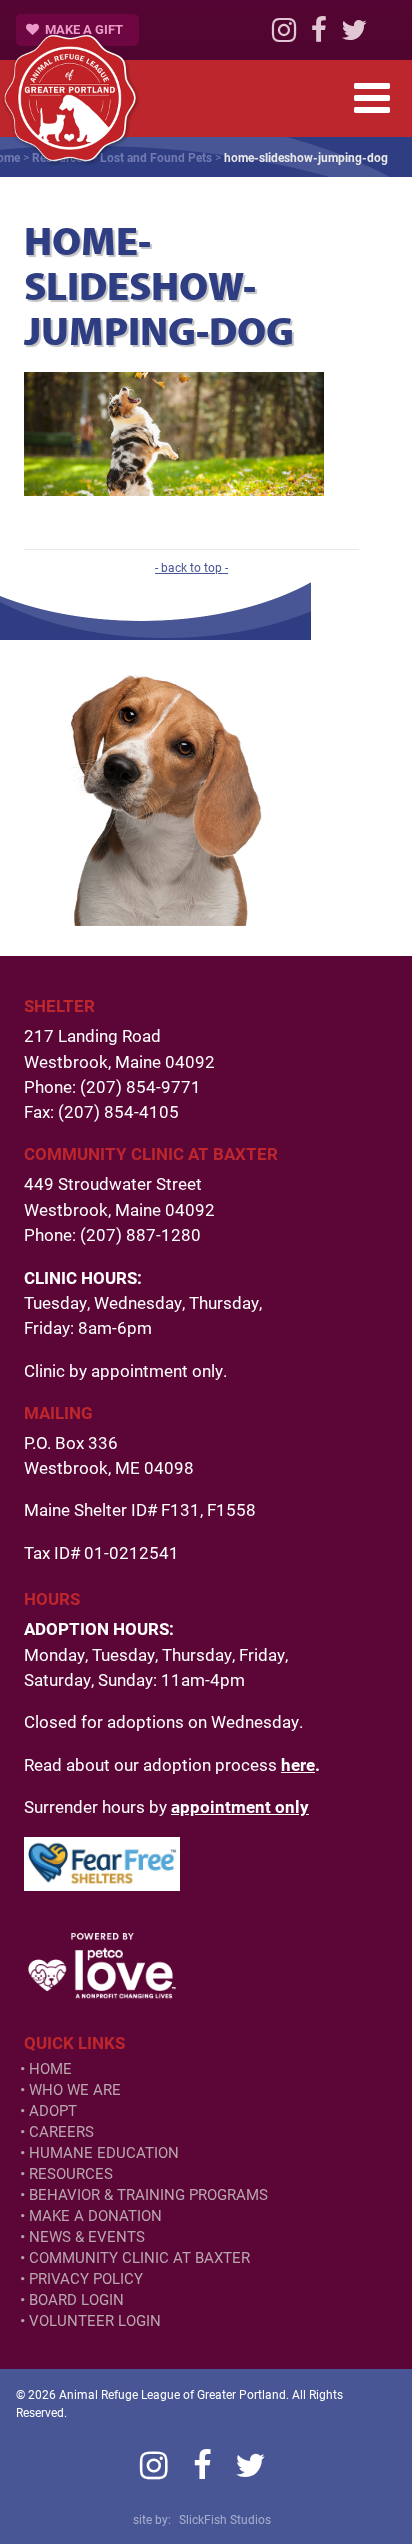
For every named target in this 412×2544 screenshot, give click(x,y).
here (298, 1764)
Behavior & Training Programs (148, 2194)
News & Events (87, 2236)
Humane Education (104, 2152)
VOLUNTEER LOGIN (95, 2320)
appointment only (240, 1806)
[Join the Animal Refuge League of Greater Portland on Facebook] (319, 35)
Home (50, 2068)
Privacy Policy (86, 2278)
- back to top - (191, 567)
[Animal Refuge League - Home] (70, 98)
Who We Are (75, 2089)
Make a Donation (95, 2215)
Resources (71, 2173)
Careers (61, 2131)
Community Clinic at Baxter (139, 2257)
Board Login (76, 2299)
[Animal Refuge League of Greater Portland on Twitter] (354, 35)
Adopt (53, 2110)
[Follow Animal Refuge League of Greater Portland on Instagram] (284, 35)
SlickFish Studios (225, 2519)
